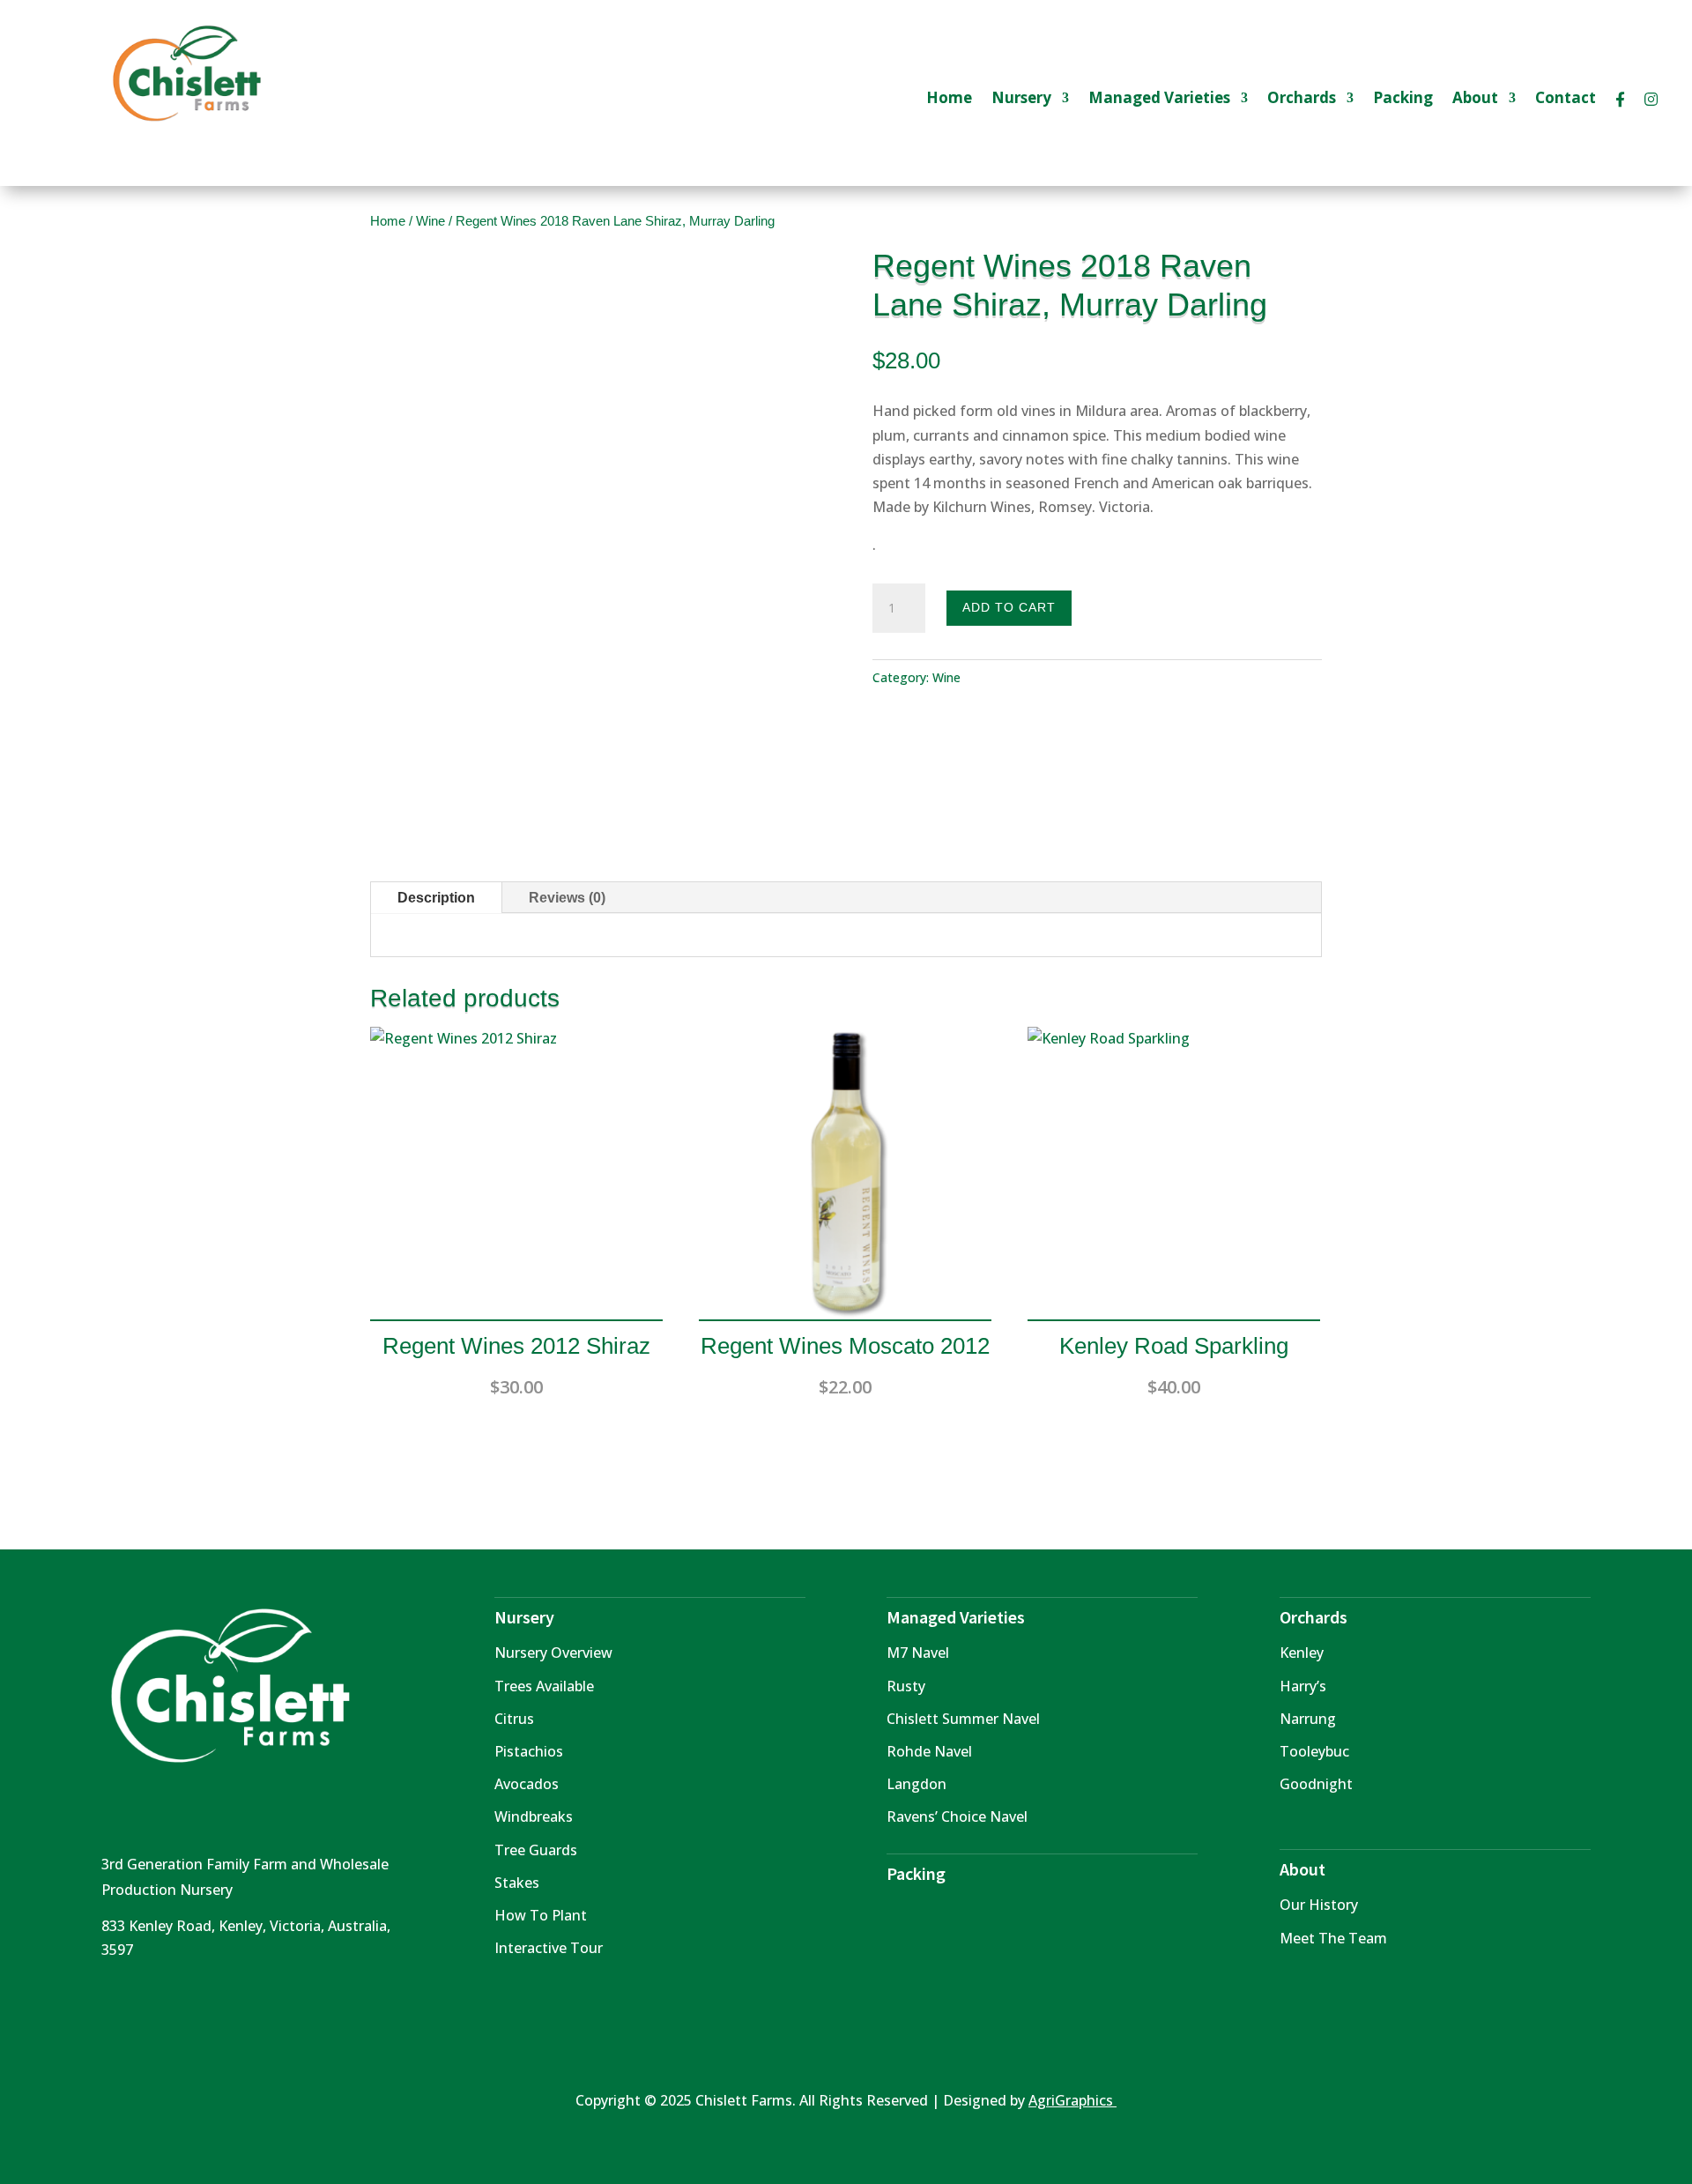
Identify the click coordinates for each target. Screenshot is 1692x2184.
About (1475, 100)
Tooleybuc (1314, 1751)
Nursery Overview (553, 1653)
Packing (1403, 100)
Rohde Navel (929, 1751)
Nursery (1021, 100)
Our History (1319, 1905)
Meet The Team (1333, 1938)
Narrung (1308, 1719)
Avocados (527, 1784)
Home (949, 100)
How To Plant (541, 1915)
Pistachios (529, 1751)
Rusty (906, 1686)
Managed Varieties (1159, 100)
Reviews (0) (567, 898)
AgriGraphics (1072, 2100)
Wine (430, 221)
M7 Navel (918, 1653)
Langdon (916, 1784)
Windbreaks (534, 1816)
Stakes (517, 1883)
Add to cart (1009, 607)
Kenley (1302, 1653)
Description (436, 898)
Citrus (514, 1719)
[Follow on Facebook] (115, 2002)
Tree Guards (536, 1850)
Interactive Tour (549, 1948)
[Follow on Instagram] (151, 2002)
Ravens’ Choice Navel (957, 1816)
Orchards (1302, 100)
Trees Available (544, 1686)
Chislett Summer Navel (963, 1719)
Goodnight (1316, 1784)
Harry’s (1303, 1686)
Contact (1566, 100)
